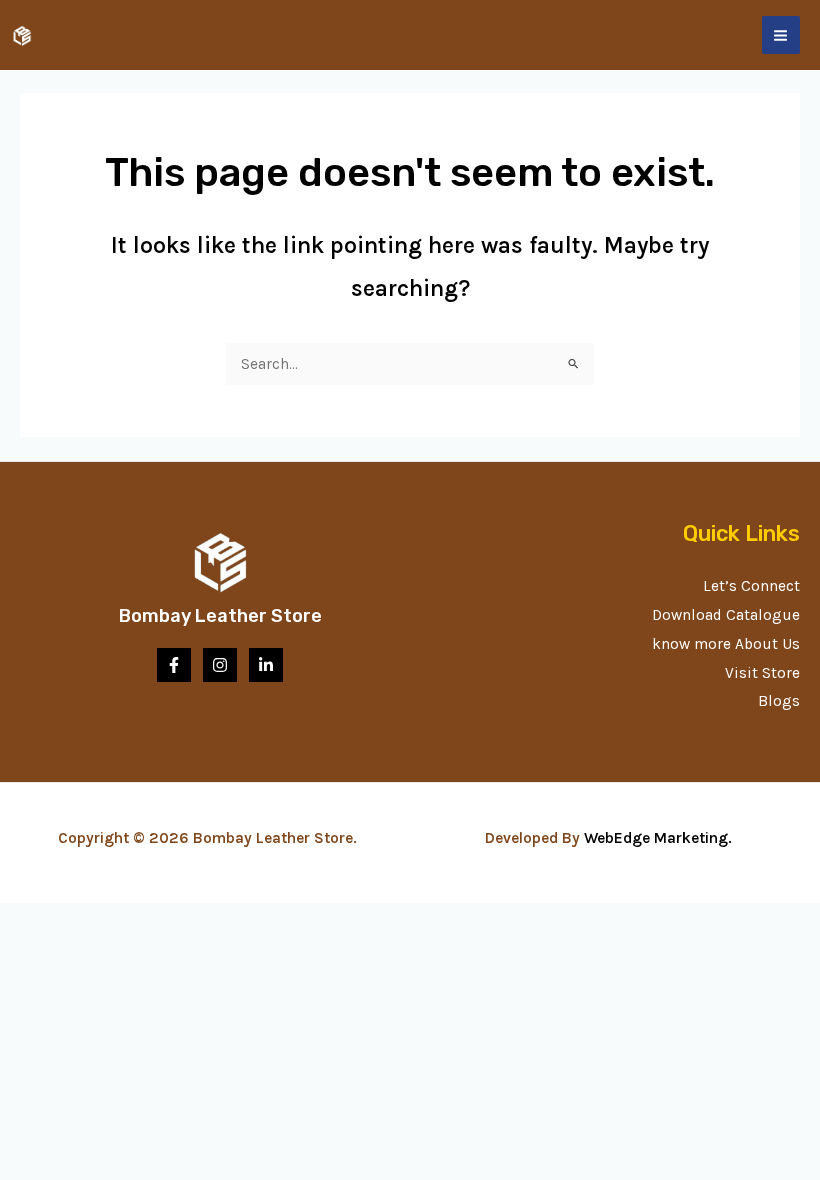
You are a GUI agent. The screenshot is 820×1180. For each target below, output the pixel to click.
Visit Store (762, 673)
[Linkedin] (266, 665)
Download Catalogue (726, 615)
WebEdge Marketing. (662, 838)
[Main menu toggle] (781, 35)
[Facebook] (174, 665)
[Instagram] (220, 665)
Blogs (779, 701)
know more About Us (726, 644)
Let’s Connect (751, 586)
